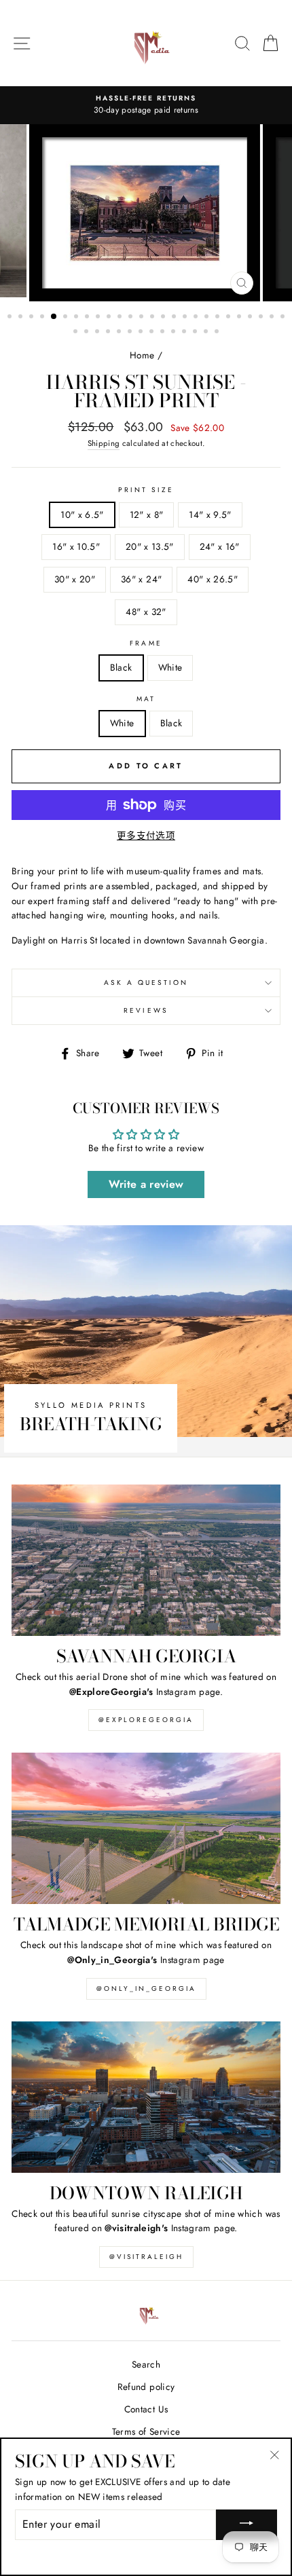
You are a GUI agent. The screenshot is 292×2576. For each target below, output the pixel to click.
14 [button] (153, 318)
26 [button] (284, 318)
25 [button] (273, 318)
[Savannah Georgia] (146, 1560)
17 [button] (186, 318)
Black (121, 667)
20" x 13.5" (150, 546)
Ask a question (146, 983)
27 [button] (77, 333)
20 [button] (219, 318)
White (170, 667)
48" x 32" (146, 612)
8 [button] (88, 318)
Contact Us (146, 2409)
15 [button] (164, 318)
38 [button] (196, 333)
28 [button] (88, 333)
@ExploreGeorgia (146, 1720)
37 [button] (185, 333)
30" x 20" (75, 579)
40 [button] (218, 333)
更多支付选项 (146, 836)
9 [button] (99, 318)
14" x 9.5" (210, 515)
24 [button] (262, 318)
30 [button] (109, 333)
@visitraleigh (146, 2257)
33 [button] (142, 333)
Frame (146, 643)
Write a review (146, 1184)
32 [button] (131, 333)
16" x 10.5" (76, 546)
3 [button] (33, 318)
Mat (146, 699)
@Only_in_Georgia (146, 1989)
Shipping (104, 443)
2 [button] (22, 318)
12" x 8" (147, 515)
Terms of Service (146, 2431)
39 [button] (207, 333)
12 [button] (132, 318)
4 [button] (43, 318)
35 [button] (164, 333)
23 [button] (251, 318)
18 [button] (197, 318)
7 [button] (77, 318)
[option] (146, 105)
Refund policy (146, 2387)
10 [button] (110, 318)
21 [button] (230, 318)
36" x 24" (141, 579)
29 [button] (98, 333)
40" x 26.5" (213, 579)
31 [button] (120, 333)
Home (142, 355)
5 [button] (54, 317)
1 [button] (11, 318)
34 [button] (153, 333)
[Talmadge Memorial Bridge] (146, 1828)
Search (146, 2364)
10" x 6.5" (82, 515)
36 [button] (175, 333)
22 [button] (240, 318)
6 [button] (67, 318)
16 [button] (175, 318)
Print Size (146, 490)
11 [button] (121, 318)
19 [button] (208, 318)
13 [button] (143, 318)
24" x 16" (220, 546)
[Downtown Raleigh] (146, 2097)
